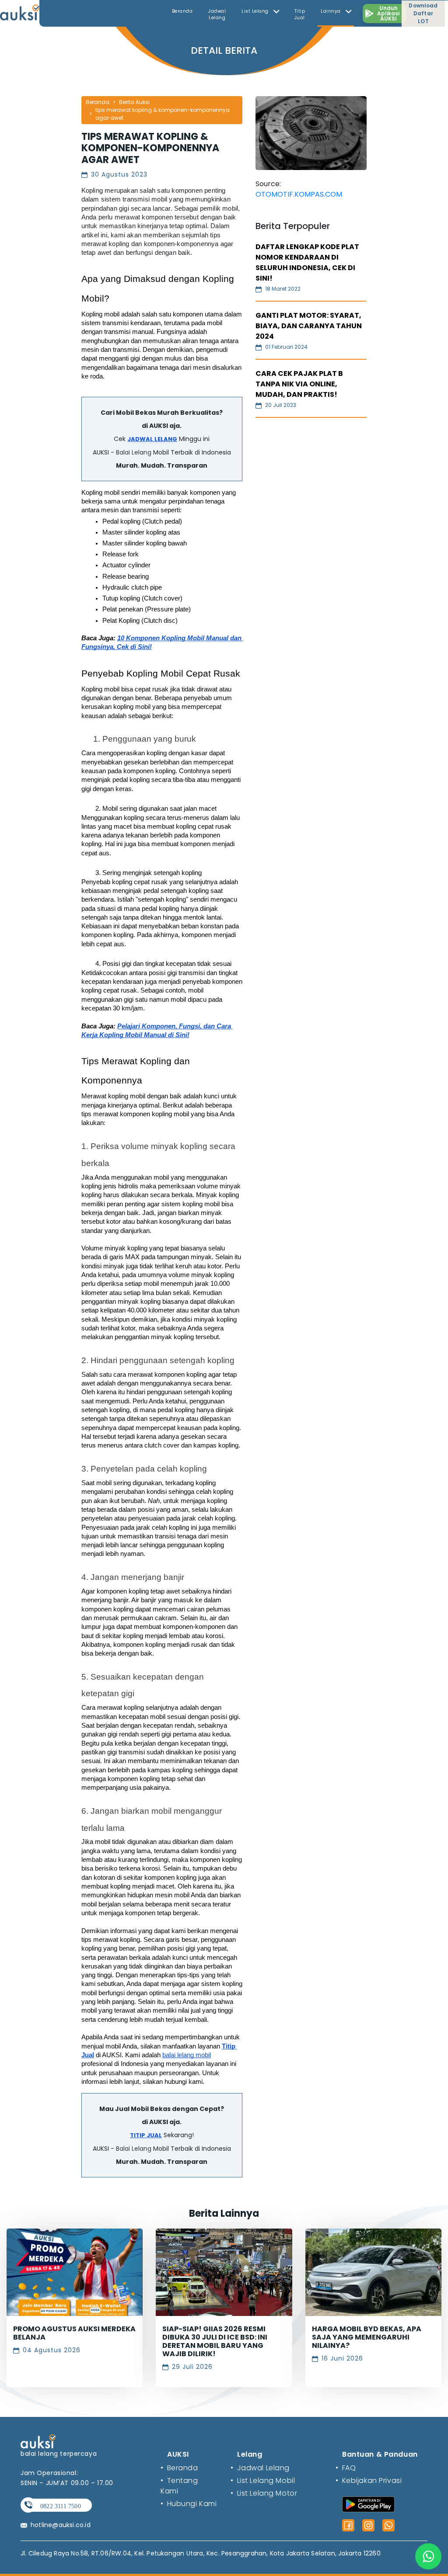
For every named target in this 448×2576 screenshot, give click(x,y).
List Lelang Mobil (263, 2481)
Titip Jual (300, 14)
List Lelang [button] (256, 11)
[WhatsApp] (388, 2525)
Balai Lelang (134, 452)
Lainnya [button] (331, 11)
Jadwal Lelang (217, 14)
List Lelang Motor (264, 2493)
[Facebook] (348, 2525)
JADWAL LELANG (152, 439)
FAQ (346, 2468)
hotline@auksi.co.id (61, 2525)
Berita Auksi (134, 102)
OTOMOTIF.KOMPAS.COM (299, 194)
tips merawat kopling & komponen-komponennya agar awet (163, 114)
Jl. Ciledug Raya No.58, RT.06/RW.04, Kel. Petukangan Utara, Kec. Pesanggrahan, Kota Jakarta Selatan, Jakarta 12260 (201, 2553)
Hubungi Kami (189, 2504)
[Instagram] (368, 2525)
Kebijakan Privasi (369, 2481)
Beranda (182, 11)
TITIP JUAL (146, 2135)
